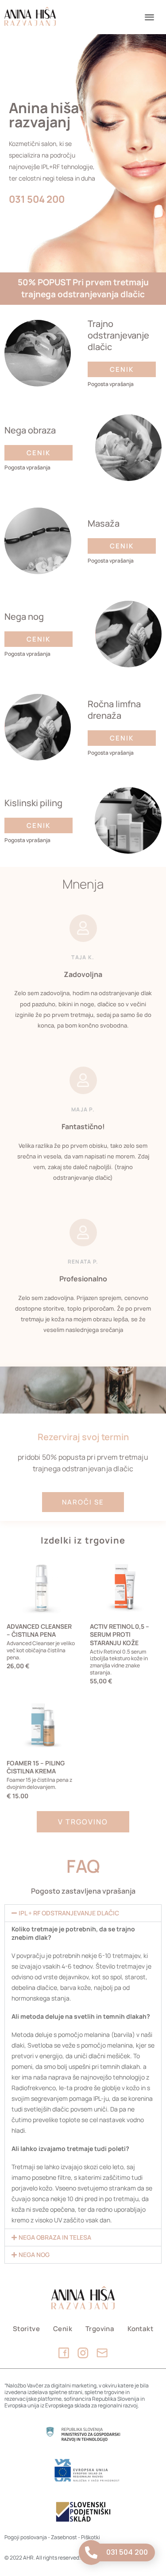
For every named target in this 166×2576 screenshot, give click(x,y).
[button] (150, 17)
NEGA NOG (34, 2255)
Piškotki (91, 2537)
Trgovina (100, 2329)
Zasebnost (64, 2537)
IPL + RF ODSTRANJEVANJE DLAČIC (69, 1913)
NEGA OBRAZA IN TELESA (55, 2237)
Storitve (26, 2329)
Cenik (63, 2329)
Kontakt (140, 2329)
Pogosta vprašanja (111, 384)
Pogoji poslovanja (26, 2537)
